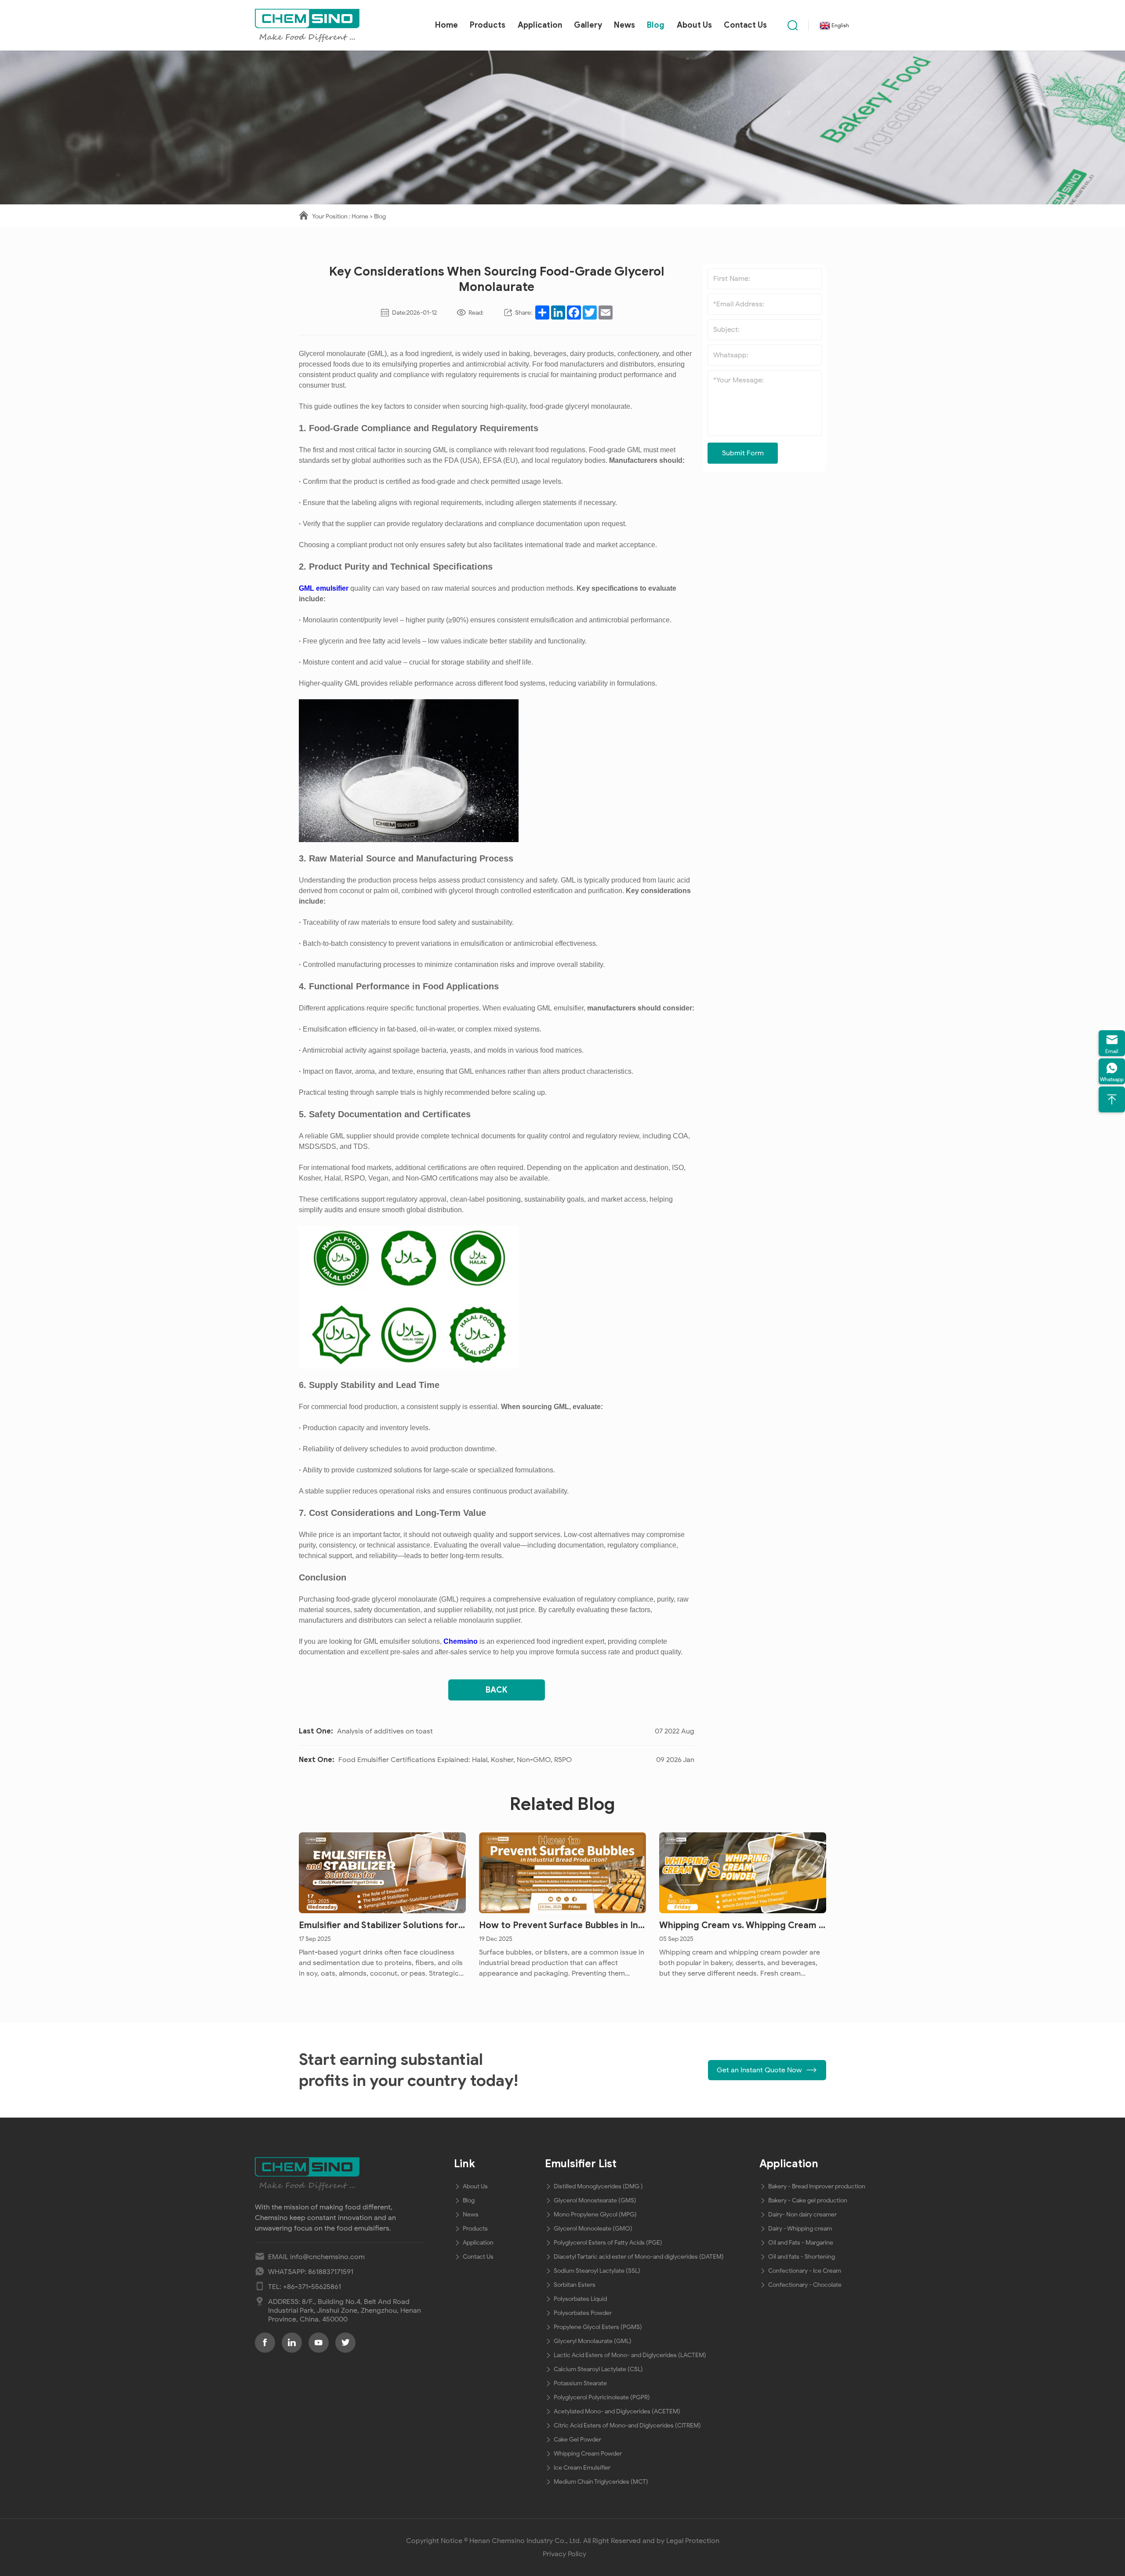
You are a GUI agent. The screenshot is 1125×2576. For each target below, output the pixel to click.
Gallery (588, 25)
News (624, 25)
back (497, 1690)
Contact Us (745, 25)
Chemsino (461, 1641)
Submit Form (743, 453)
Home (446, 25)
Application (540, 25)
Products (488, 25)
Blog (656, 25)
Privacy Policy (564, 2554)
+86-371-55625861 (312, 2287)
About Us (694, 25)
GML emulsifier (324, 588)
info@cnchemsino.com (327, 2257)
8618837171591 (331, 2272)
